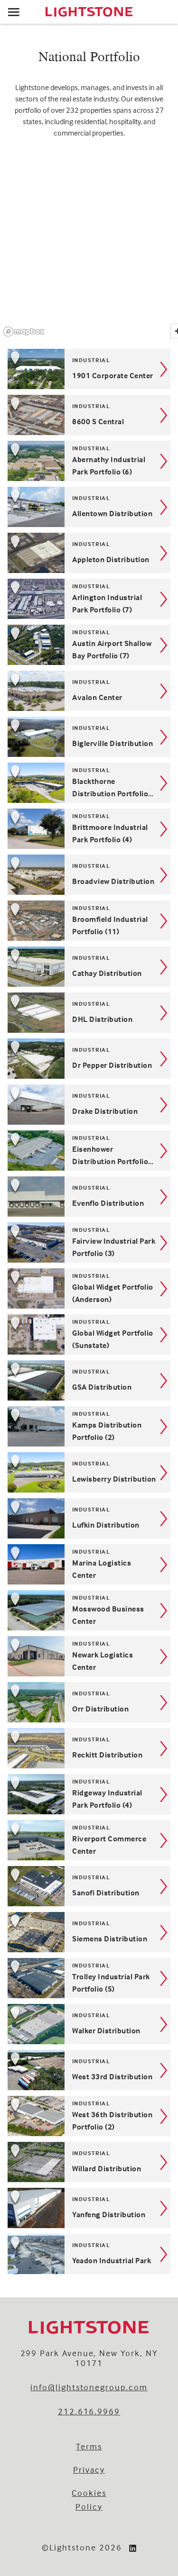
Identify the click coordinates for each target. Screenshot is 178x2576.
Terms (89, 2446)
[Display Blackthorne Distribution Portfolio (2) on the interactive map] (21, 776)
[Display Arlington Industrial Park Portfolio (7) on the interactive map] (21, 592)
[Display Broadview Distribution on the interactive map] (21, 868)
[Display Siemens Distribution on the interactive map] (21, 1926)
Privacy (89, 2470)
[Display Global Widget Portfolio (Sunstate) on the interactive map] (21, 1328)
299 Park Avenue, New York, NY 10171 (89, 2358)
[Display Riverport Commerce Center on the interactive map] (21, 1834)
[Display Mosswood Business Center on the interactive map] (21, 1604)
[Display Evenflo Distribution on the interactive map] (21, 1190)
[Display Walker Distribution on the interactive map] (21, 2018)
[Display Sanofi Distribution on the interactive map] (21, 1880)
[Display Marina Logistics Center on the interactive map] (21, 1558)
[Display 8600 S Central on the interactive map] (21, 409)
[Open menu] (14, 12)
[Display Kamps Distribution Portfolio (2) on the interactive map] (21, 1420)
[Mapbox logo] (24, 332)
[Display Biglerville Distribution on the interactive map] (21, 730)
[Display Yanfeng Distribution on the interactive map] (21, 2202)
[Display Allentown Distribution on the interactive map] (21, 501)
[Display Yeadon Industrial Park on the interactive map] (21, 2248)
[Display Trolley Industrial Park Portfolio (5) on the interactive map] (21, 1972)
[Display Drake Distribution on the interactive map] (21, 1098)
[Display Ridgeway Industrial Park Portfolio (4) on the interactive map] (21, 1788)
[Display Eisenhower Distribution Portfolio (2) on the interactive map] (21, 1144)
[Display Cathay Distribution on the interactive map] (21, 960)
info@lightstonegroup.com (89, 2387)
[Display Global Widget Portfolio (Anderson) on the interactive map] (21, 1282)
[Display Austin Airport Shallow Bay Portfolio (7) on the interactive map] (21, 638)
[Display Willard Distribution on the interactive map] (21, 2156)
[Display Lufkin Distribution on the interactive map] (21, 1512)
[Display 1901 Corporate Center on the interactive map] (21, 363)
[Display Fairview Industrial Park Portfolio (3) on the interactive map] (21, 1236)
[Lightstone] (89, 12)
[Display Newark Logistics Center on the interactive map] (21, 1650)
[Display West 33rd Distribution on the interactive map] (21, 2064)
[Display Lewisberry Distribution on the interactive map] (21, 1466)
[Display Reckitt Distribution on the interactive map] (21, 1742)
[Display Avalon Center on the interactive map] (21, 684)
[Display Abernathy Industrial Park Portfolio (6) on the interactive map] (21, 455)
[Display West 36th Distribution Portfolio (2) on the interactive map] (21, 2110)
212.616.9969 (89, 2411)
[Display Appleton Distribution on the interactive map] (21, 546)
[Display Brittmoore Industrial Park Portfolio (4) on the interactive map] (21, 822)
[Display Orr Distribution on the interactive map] (21, 1696)
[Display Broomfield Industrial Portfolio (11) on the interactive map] (21, 914)
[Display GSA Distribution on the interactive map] (21, 1374)
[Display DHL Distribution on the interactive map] (21, 1006)
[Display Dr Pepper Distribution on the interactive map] (21, 1052)
